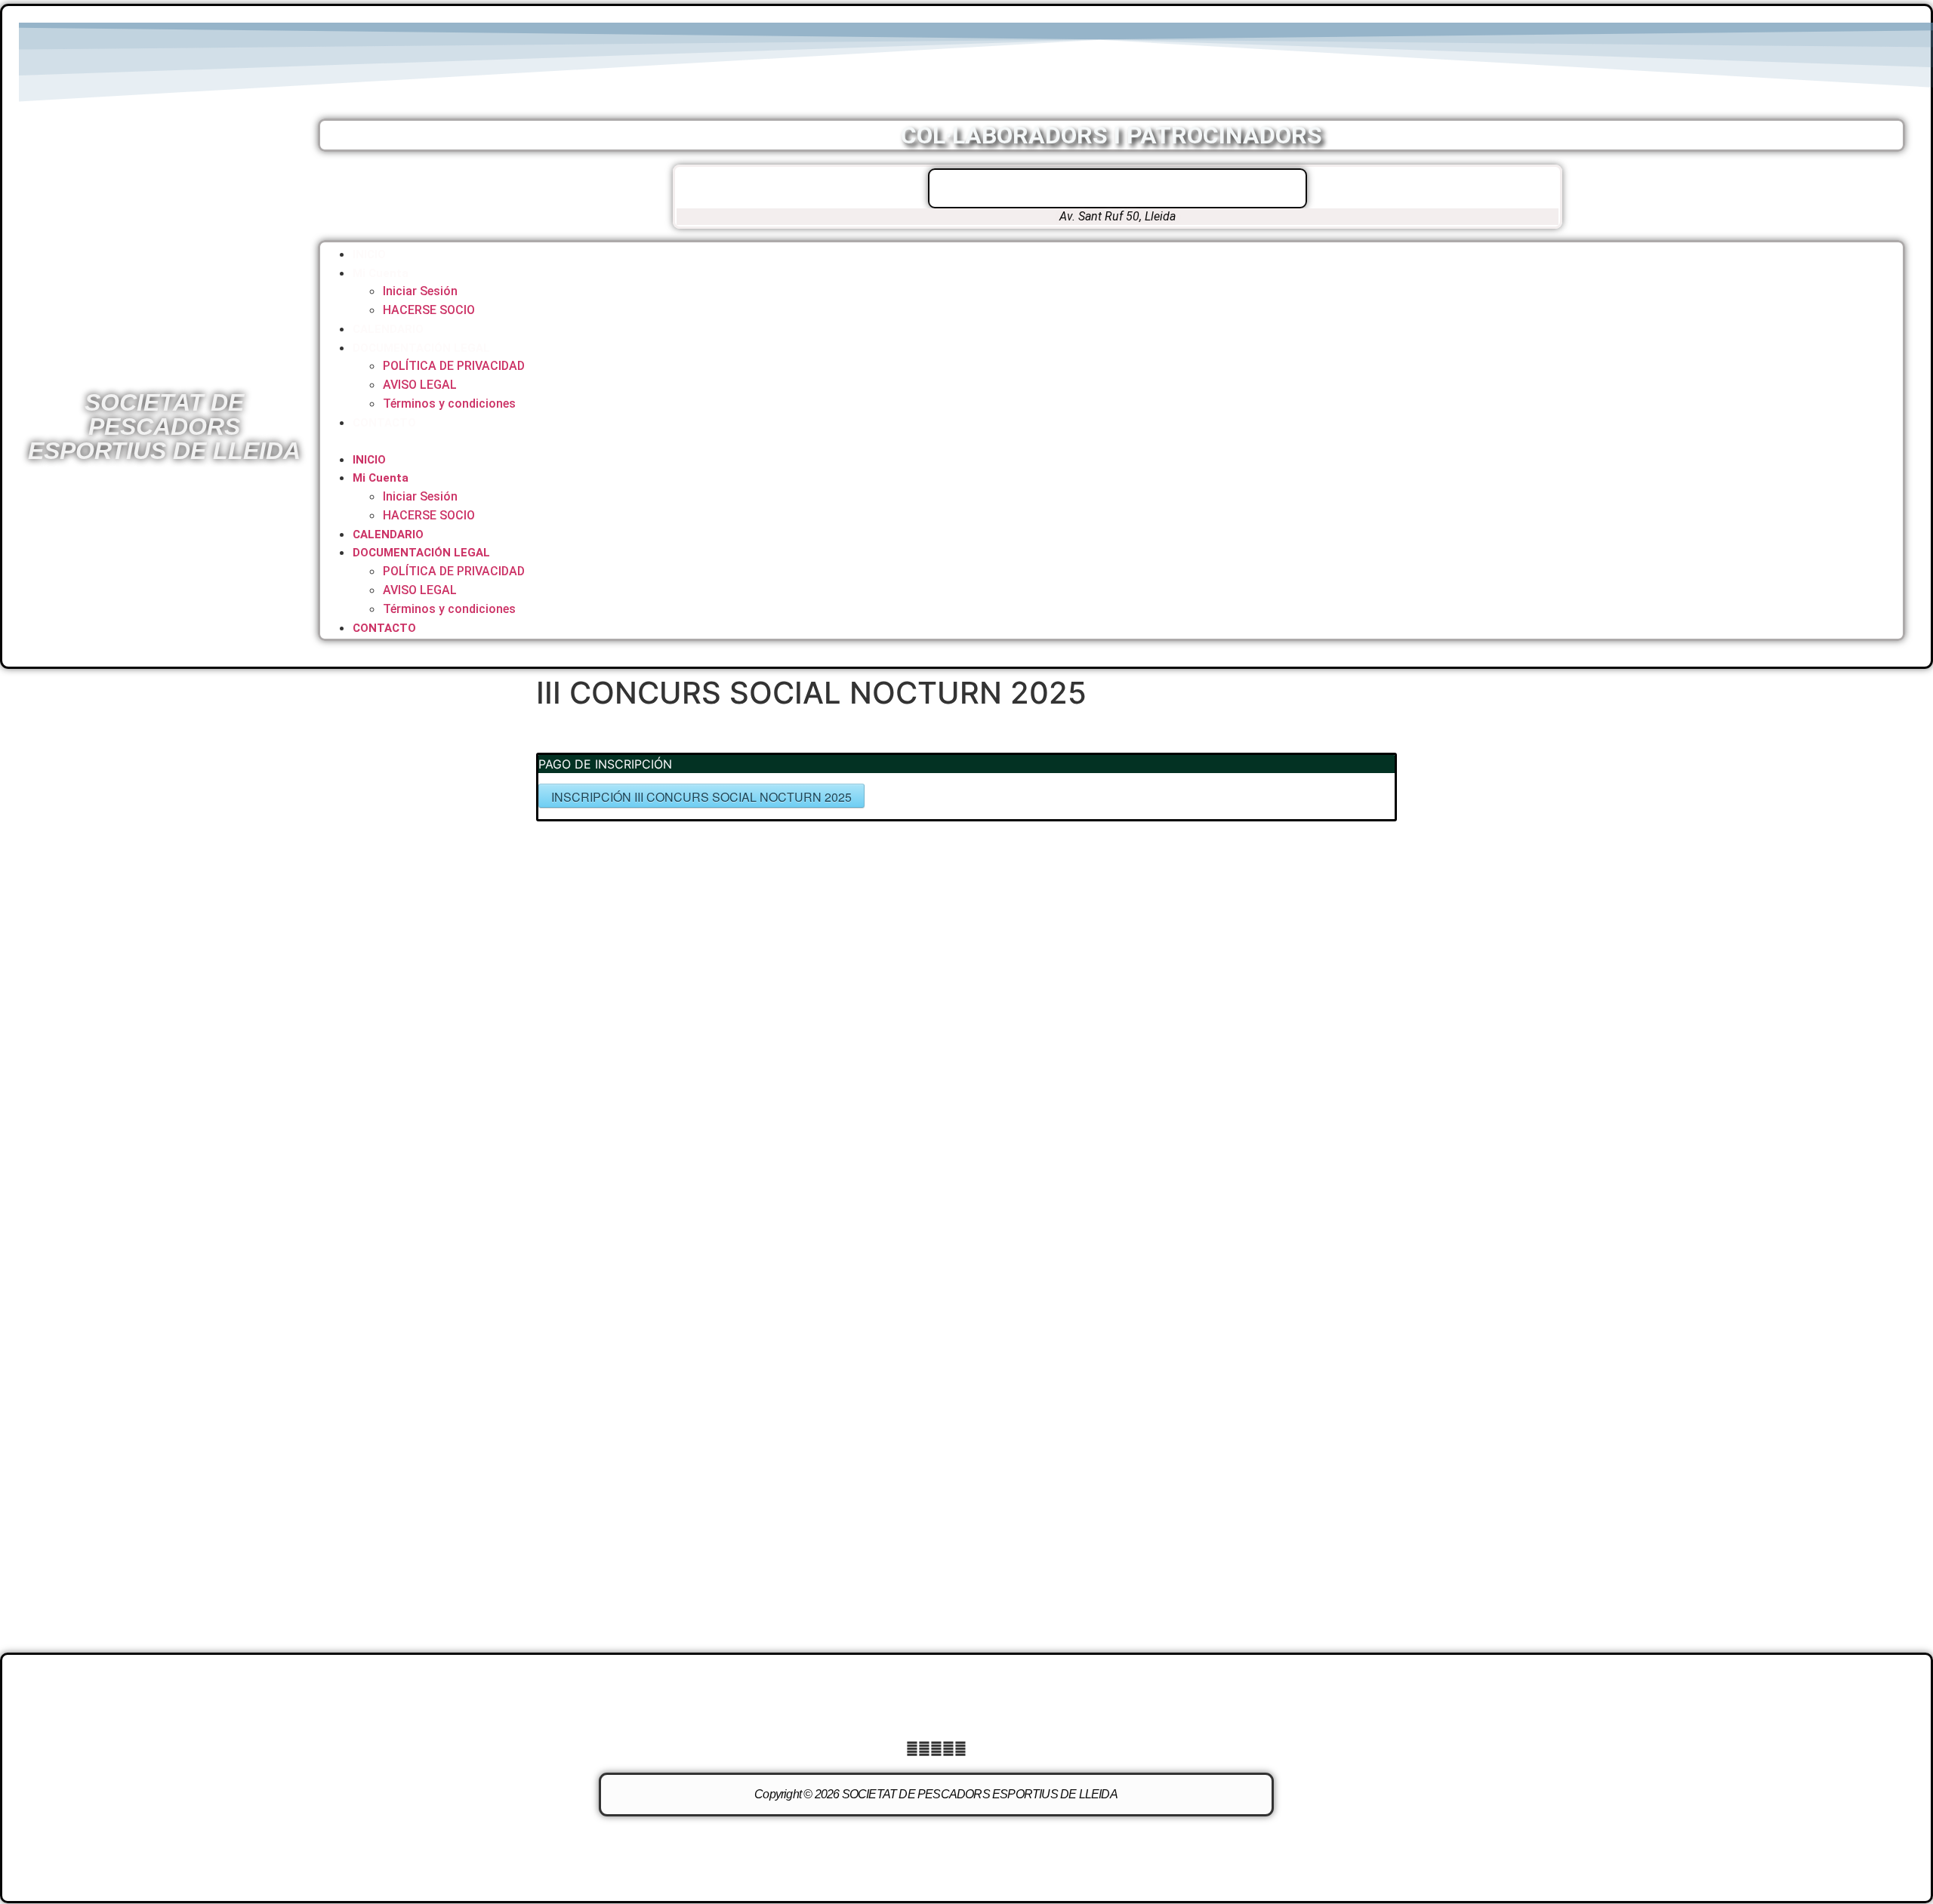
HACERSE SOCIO (429, 310)
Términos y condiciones (449, 404)
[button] (1111, 441)
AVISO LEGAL (420, 385)
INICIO (369, 254)
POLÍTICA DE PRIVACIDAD (454, 366)
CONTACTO (384, 423)
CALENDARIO (388, 329)
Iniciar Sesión (420, 291)
